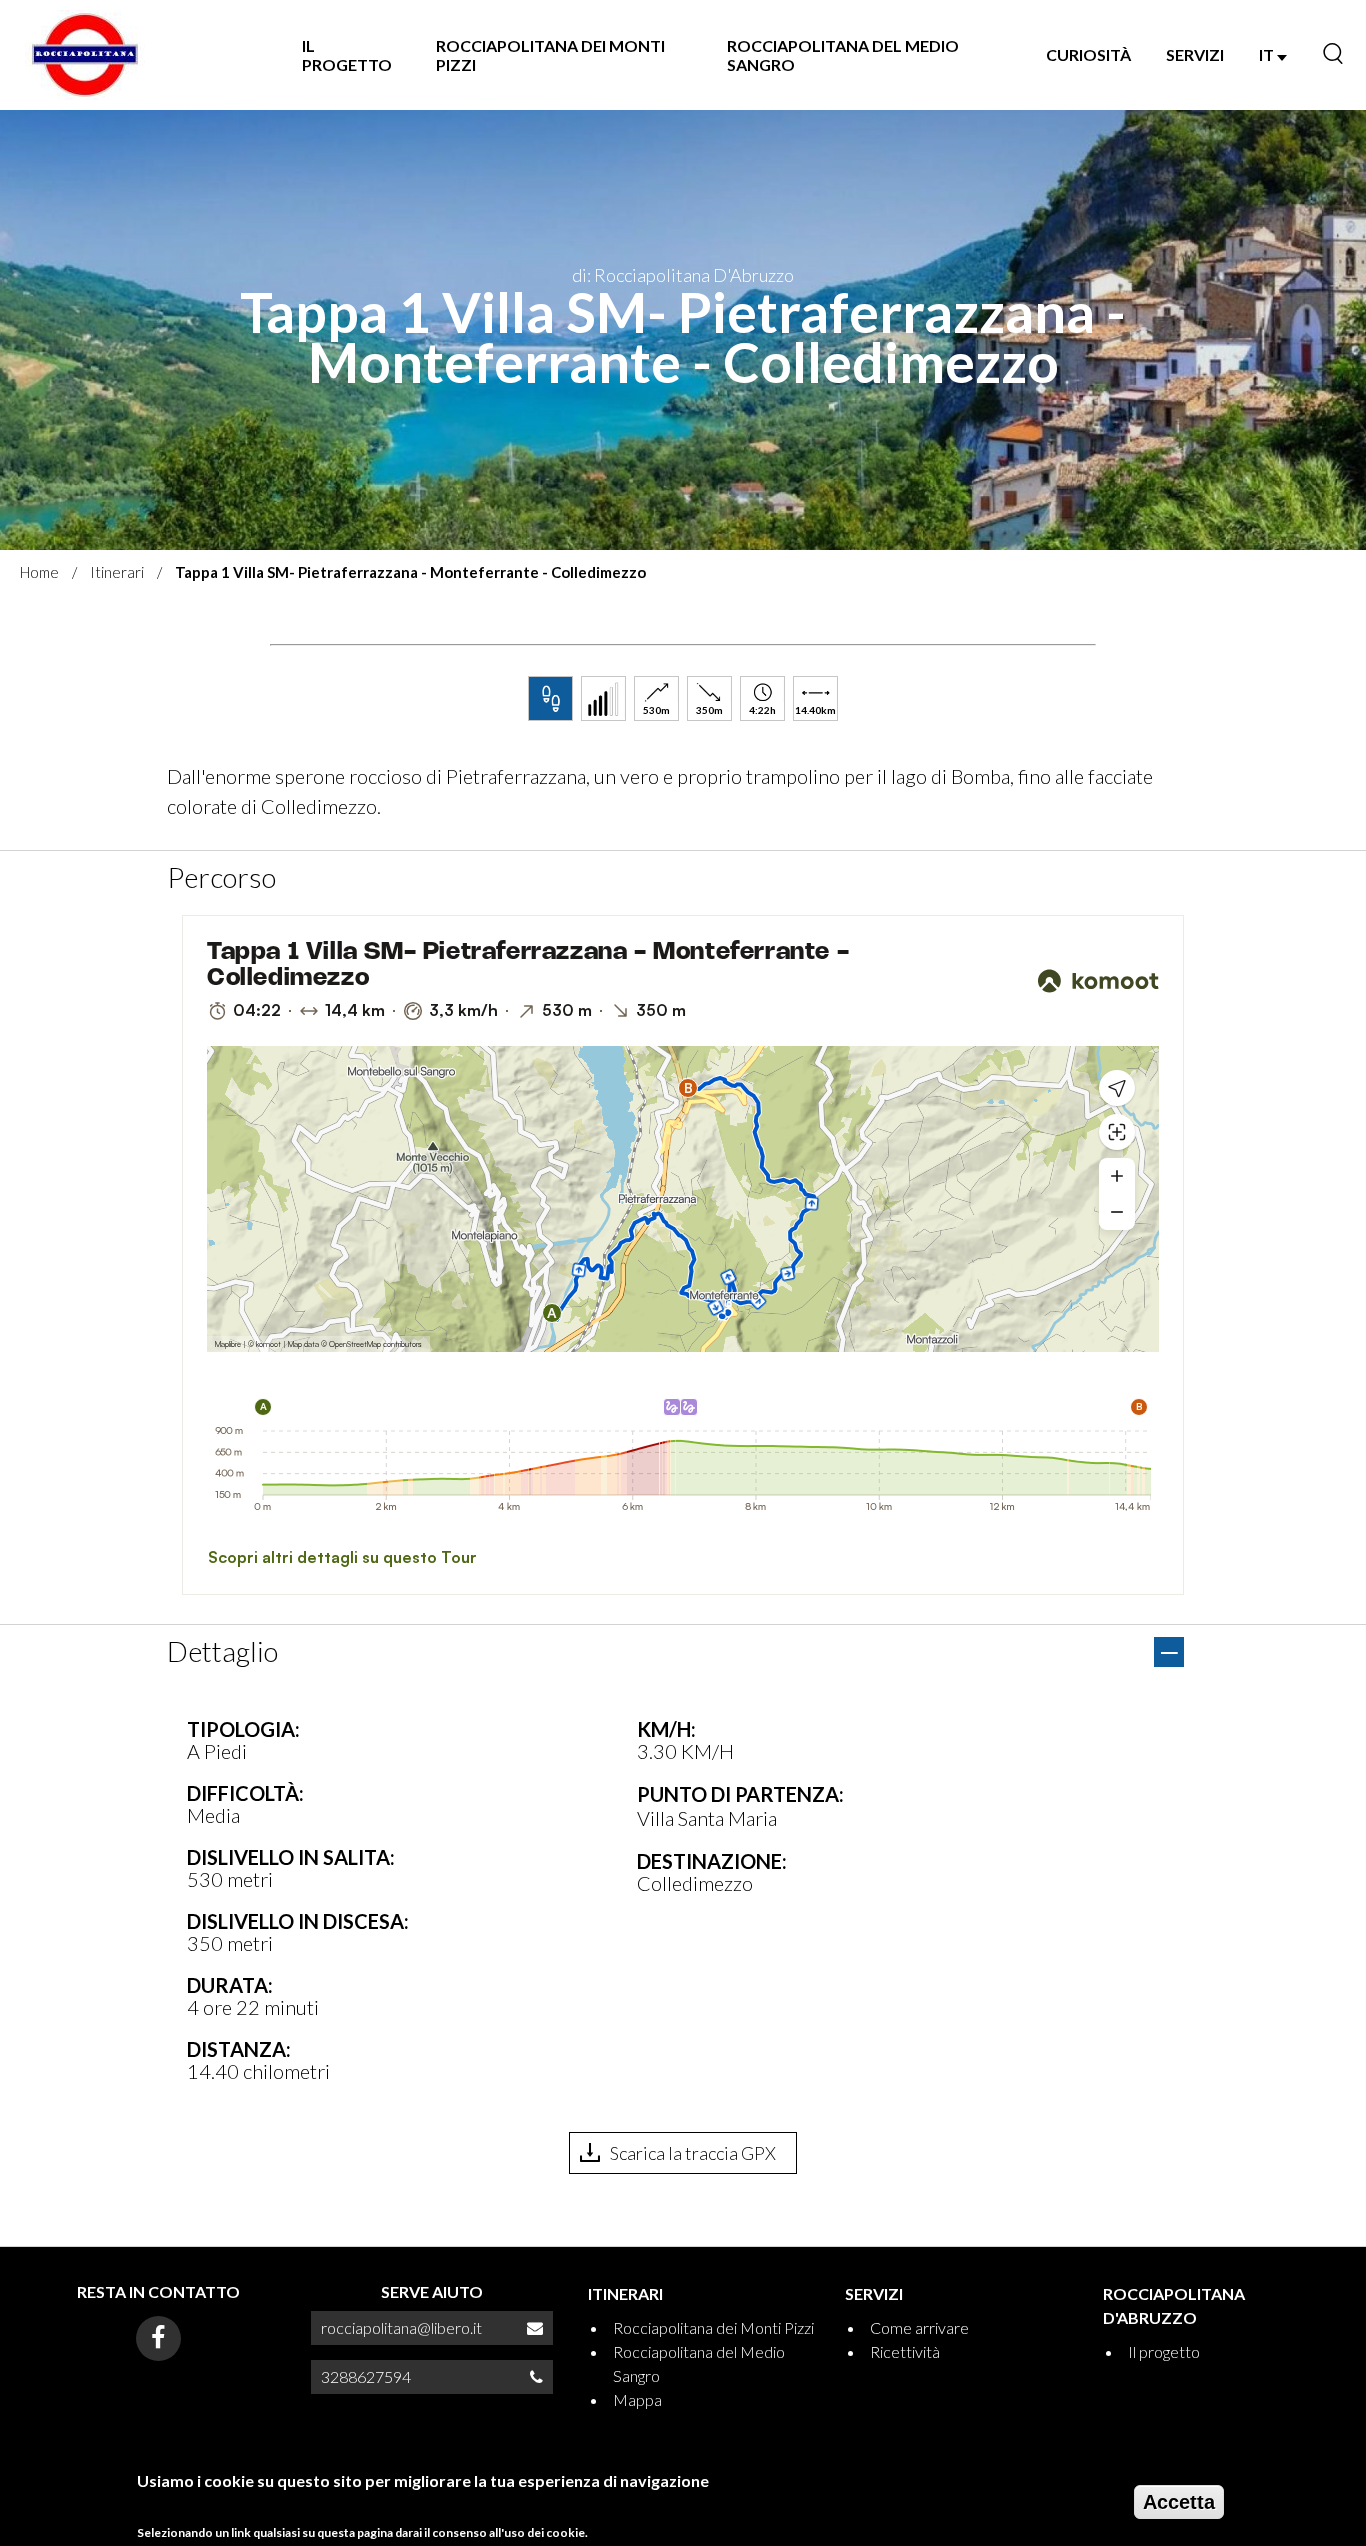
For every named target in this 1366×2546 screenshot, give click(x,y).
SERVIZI (1195, 54)
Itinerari (117, 572)
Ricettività (905, 2351)
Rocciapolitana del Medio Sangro (843, 55)
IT (1268, 54)
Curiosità (1088, 54)
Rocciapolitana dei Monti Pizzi (550, 55)
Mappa (637, 2399)
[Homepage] (85, 55)
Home (39, 572)
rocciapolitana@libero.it (401, 2327)
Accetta (1179, 2502)
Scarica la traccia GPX (693, 2153)
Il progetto (347, 55)
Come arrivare (919, 2327)
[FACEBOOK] (158, 2338)
